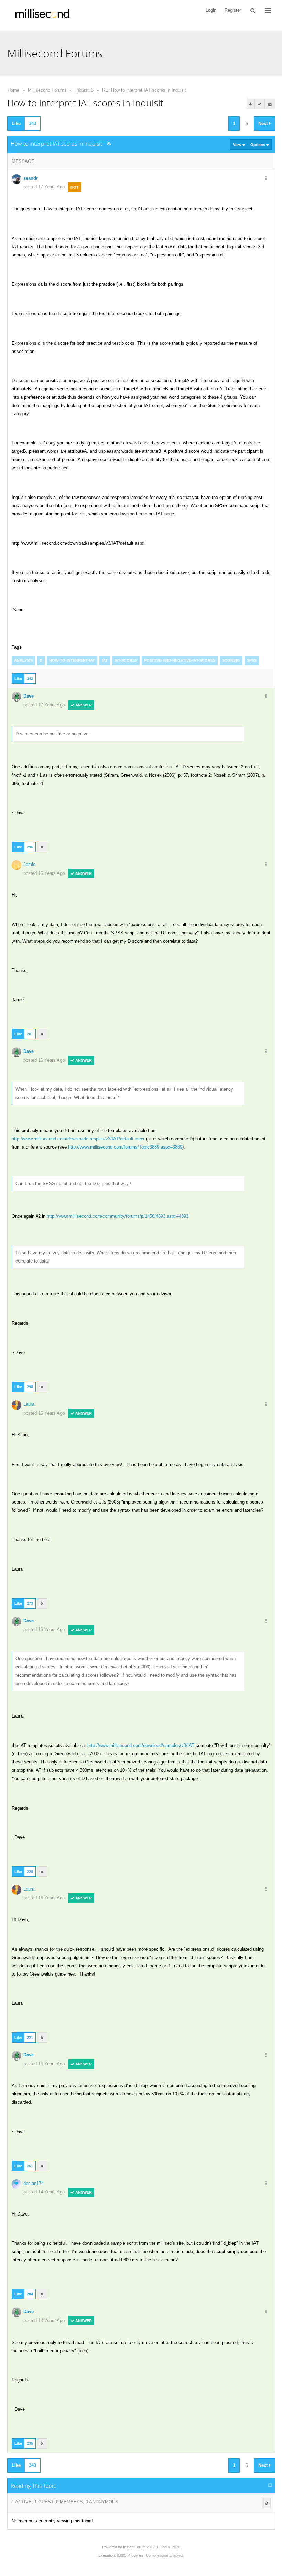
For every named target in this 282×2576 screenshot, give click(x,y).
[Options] (266, 179)
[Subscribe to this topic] (270, 104)
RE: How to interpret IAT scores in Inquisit (144, 90)
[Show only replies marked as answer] (260, 104)
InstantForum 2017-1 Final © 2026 (152, 2547)
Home (13, 90)
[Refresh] (266, 2503)
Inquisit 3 (84, 90)
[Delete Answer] (42, 847)
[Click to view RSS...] (109, 143)
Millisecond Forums (47, 90)
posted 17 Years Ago (44, 187)
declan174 (34, 2183)
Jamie (29, 864)
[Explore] (268, 10)
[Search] (253, 10)
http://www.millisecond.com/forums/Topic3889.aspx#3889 (125, 1147)
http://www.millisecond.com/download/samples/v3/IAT (141, 1745)
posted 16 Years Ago (44, 873)
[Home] (42, 15)
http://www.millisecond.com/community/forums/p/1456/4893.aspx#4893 (118, 1216)
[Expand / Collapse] (270, 2485)
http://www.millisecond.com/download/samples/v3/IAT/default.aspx (79, 1139)
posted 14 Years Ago (44, 2192)
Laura (29, 1404)
